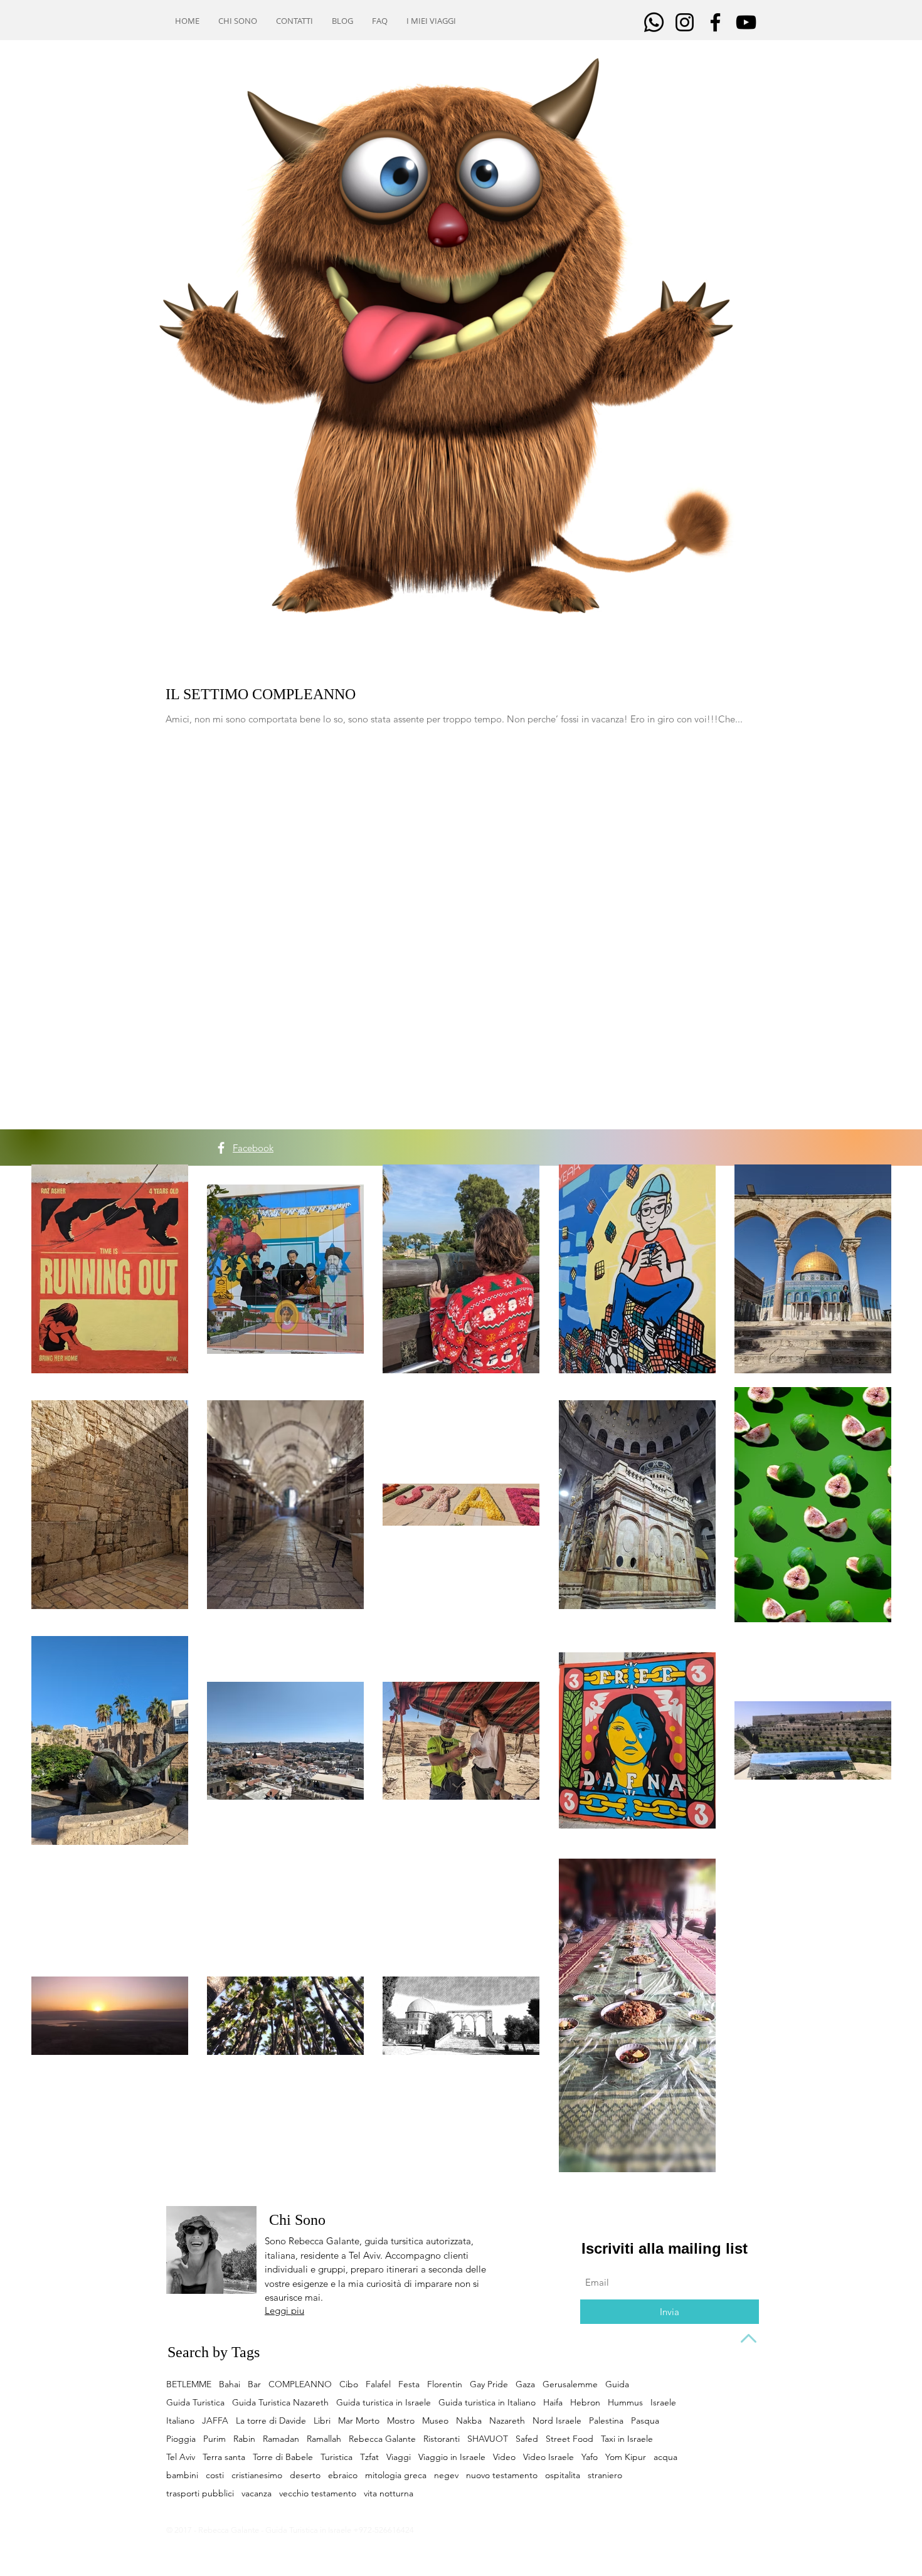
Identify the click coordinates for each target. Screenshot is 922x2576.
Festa (409, 2384)
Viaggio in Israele (452, 2457)
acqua (665, 2457)
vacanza (257, 2494)
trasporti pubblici (200, 2494)
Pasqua (645, 2421)
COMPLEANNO (300, 2384)
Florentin (445, 2384)
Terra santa (224, 2457)
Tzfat (369, 2457)
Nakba (469, 2421)
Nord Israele (557, 2421)
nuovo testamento (502, 2475)
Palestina (606, 2421)
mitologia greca (396, 2475)
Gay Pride (489, 2384)
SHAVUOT (488, 2439)
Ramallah (324, 2439)
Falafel (378, 2384)
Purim (215, 2439)
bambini (182, 2475)
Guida (617, 2384)
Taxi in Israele (627, 2439)
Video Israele (548, 2457)
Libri (322, 2421)
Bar (254, 2384)
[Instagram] (685, 22)
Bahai (230, 2384)
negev (446, 2475)
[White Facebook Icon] (221, 1148)
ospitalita (563, 2475)
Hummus (625, 2403)
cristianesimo (257, 2475)
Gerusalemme (570, 2384)
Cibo (349, 2384)
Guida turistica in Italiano (487, 2403)
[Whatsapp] (654, 22)
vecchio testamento (318, 2494)
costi (215, 2475)
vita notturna (389, 2494)
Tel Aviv (181, 2457)
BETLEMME (189, 2384)
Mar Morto (359, 2421)
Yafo (590, 2457)
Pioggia (181, 2439)
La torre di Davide (271, 2421)
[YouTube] (746, 22)
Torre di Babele (283, 2457)
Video (504, 2457)
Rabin (244, 2439)
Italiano (180, 2421)
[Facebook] (715, 22)
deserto (305, 2475)
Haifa (553, 2403)
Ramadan (281, 2439)
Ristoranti (442, 2439)
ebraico (343, 2475)
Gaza (525, 2384)
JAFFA (215, 2421)
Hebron (585, 2403)
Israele (663, 2403)
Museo (435, 2421)
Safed (527, 2439)
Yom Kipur (626, 2457)
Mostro (401, 2421)
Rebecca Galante (382, 2439)
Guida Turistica (195, 2403)
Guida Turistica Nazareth (280, 2403)
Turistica (336, 2457)
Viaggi (399, 2457)
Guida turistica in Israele (384, 2403)
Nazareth (507, 2421)
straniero (605, 2475)
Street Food (570, 2439)
